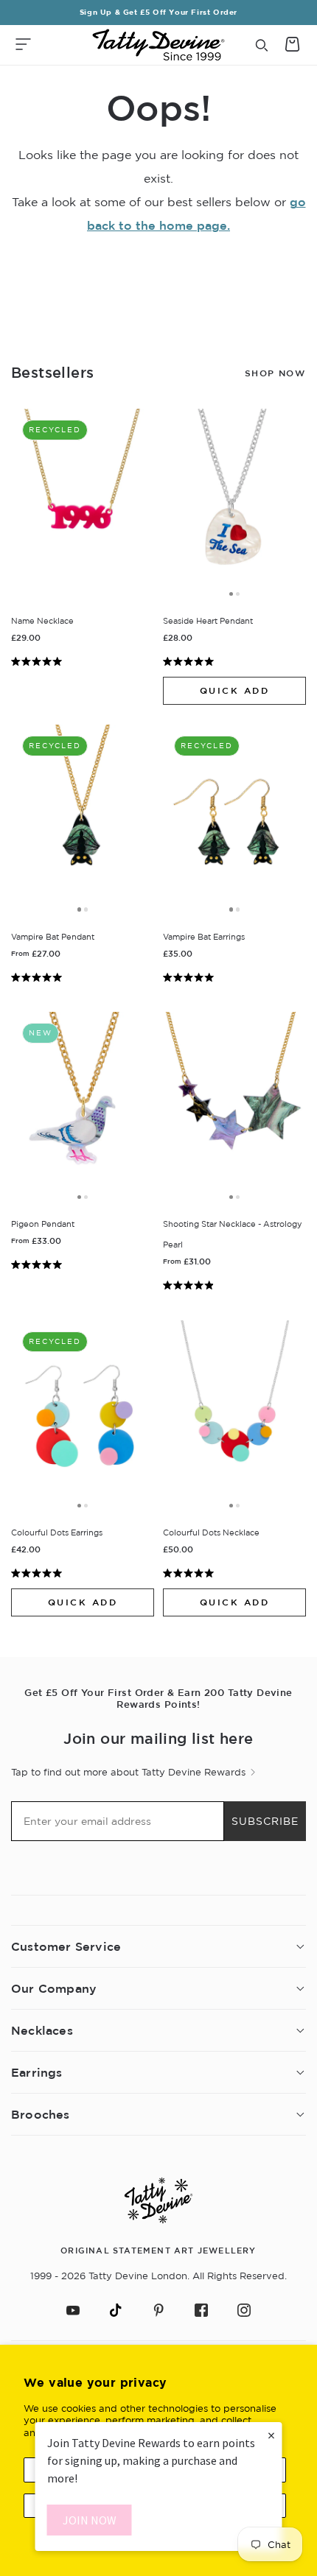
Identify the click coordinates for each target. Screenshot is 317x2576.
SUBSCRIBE (265, 1821)
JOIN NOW (90, 2520)
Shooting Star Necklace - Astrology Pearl (233, 1234)
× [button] (271, 2435)
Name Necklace (42, 621)
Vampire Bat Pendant (53, 937)
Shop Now (275, 373)
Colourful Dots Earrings (57, 1532)
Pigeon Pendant (43, 1224)
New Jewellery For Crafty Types (159, 12)
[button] (23, 45)
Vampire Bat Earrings (204, 937)
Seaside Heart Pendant (208, 621)
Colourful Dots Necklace (211, 1532)
